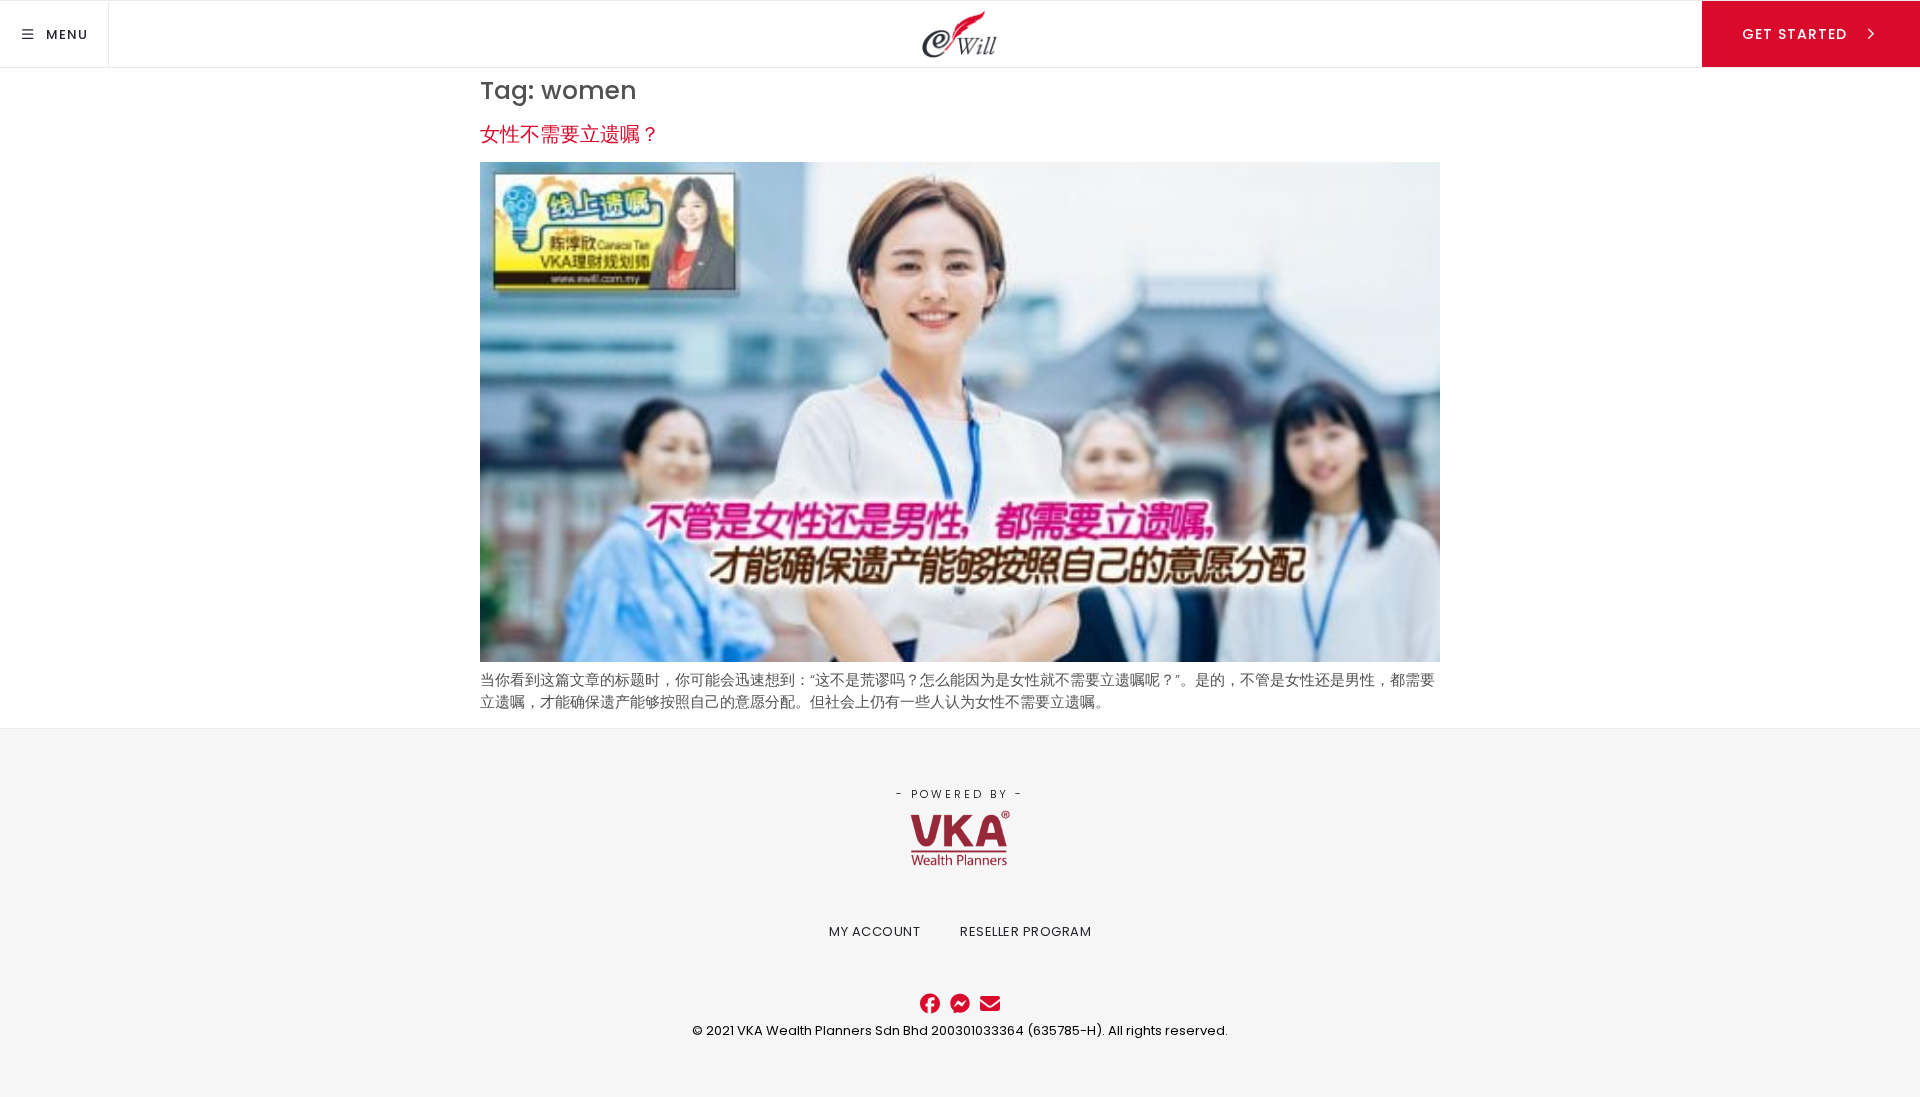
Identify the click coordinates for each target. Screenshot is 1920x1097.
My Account (874, 931)
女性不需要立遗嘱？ (570, 134)
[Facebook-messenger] (960, 1004)
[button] (54, 34)
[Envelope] (990, 1004)
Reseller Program (1025, 931)
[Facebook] (930, 1004)
